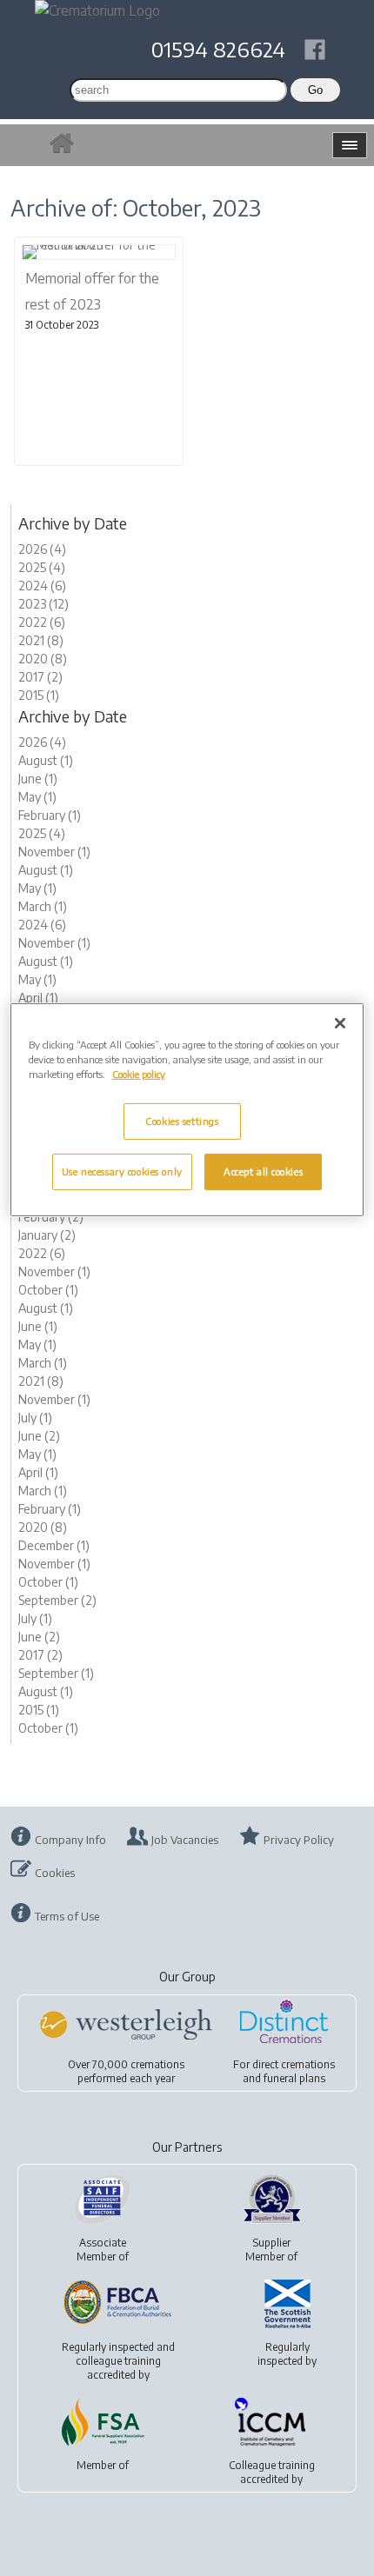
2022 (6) (42, 622)
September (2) (57, 1600)
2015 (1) (39, 695)
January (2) (47, 1235)
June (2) (39, 1436)
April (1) (38, 998)
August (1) (46, 760)
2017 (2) (40, 677)
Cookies (55, 1873)
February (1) (50, 815)
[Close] (340, 1023)
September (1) (56, 1673)
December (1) (54, 1545)
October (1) (48, 1290)
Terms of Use (67, 1916)
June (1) (38, 779)
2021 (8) (41, 640)
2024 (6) (42, 586)
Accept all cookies (263, 1172)
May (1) (37, 797)
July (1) (35, 1418)
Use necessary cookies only (122, 1172)
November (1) (54, 852)
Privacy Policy (299, 1840)
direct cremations (294, 2064)
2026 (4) (42, 549)
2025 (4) (42, 567)
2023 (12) (43, 604)
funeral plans (294, 2078)
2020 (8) (43, 659)
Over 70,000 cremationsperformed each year (126, 2071)
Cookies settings (182, 1121)
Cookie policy (139, 1074)
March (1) (43, 906)
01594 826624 (218, 49)
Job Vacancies (185, 1840)
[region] (187, 1110)
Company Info (70, 1840)
